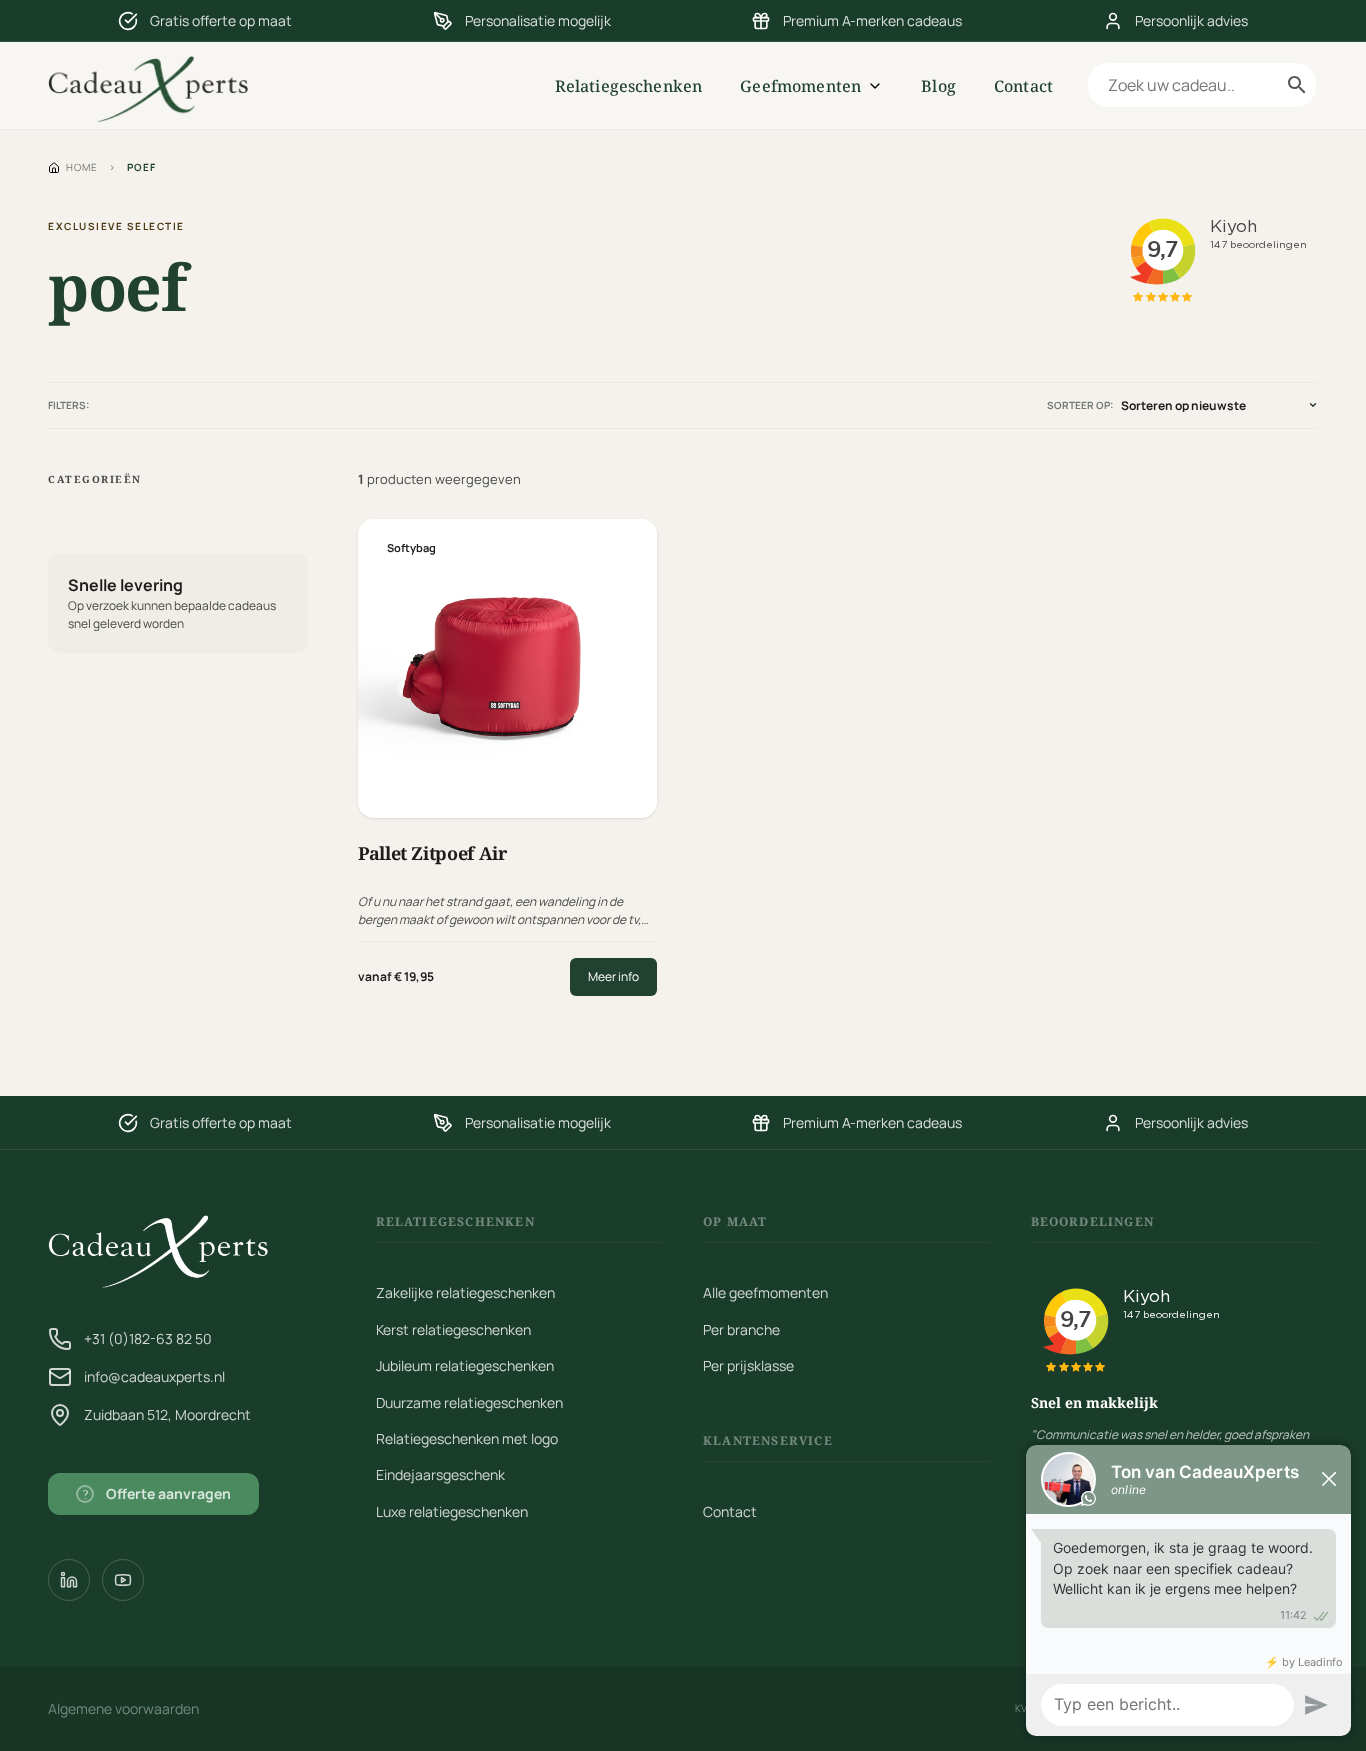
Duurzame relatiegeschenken (469, 1402)
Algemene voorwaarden (123, 1708)
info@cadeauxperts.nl (154, 1376)
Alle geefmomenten (765, 1292)
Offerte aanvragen (157, 1493)
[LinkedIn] (69, 1580)
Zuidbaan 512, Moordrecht (167, 1414)
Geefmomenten (800, 86)
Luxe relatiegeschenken (452, 1511)
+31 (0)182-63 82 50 (148, 1338)
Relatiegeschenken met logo (467, 1438)
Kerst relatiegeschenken (453, 1329)
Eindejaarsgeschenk (440, 1474)
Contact (1023, 86)
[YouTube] (123, 1580)
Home (82, 167)
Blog (938, 86)
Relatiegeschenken (629, 86)
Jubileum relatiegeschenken (465, 1365)
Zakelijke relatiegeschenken (465, 1292)
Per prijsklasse (748, 1365)
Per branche (741, 1329)
